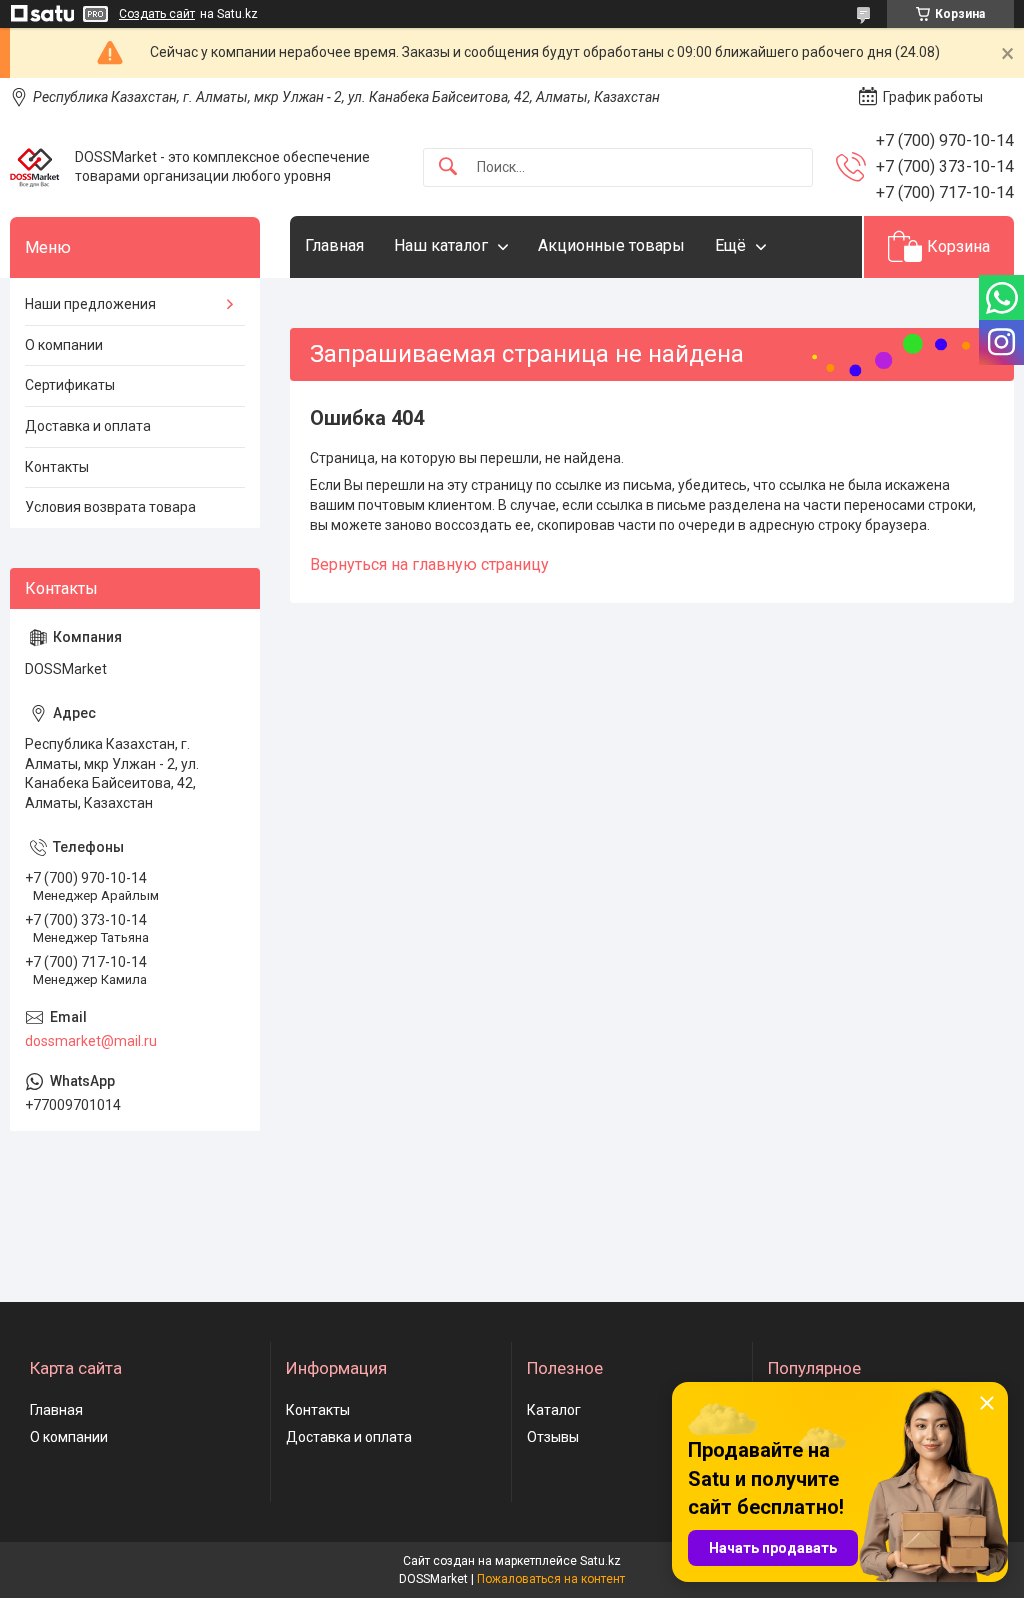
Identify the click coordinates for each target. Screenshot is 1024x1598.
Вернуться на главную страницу (429, 564)
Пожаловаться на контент (551, 1579)
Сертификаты (70, 385)
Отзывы (553, 1437)
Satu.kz (600, 1561)
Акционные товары (611, 245)
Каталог (554, 1410)
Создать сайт (157, 14)
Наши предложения (90, 304)
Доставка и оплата (88, 426)
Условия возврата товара (110, 507)
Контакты (57, 467)
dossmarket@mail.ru (91, 1041)
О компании (64, 345)
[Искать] (448, 167)
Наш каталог (441, 245)
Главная (334, 245)
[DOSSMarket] (35, 167)
